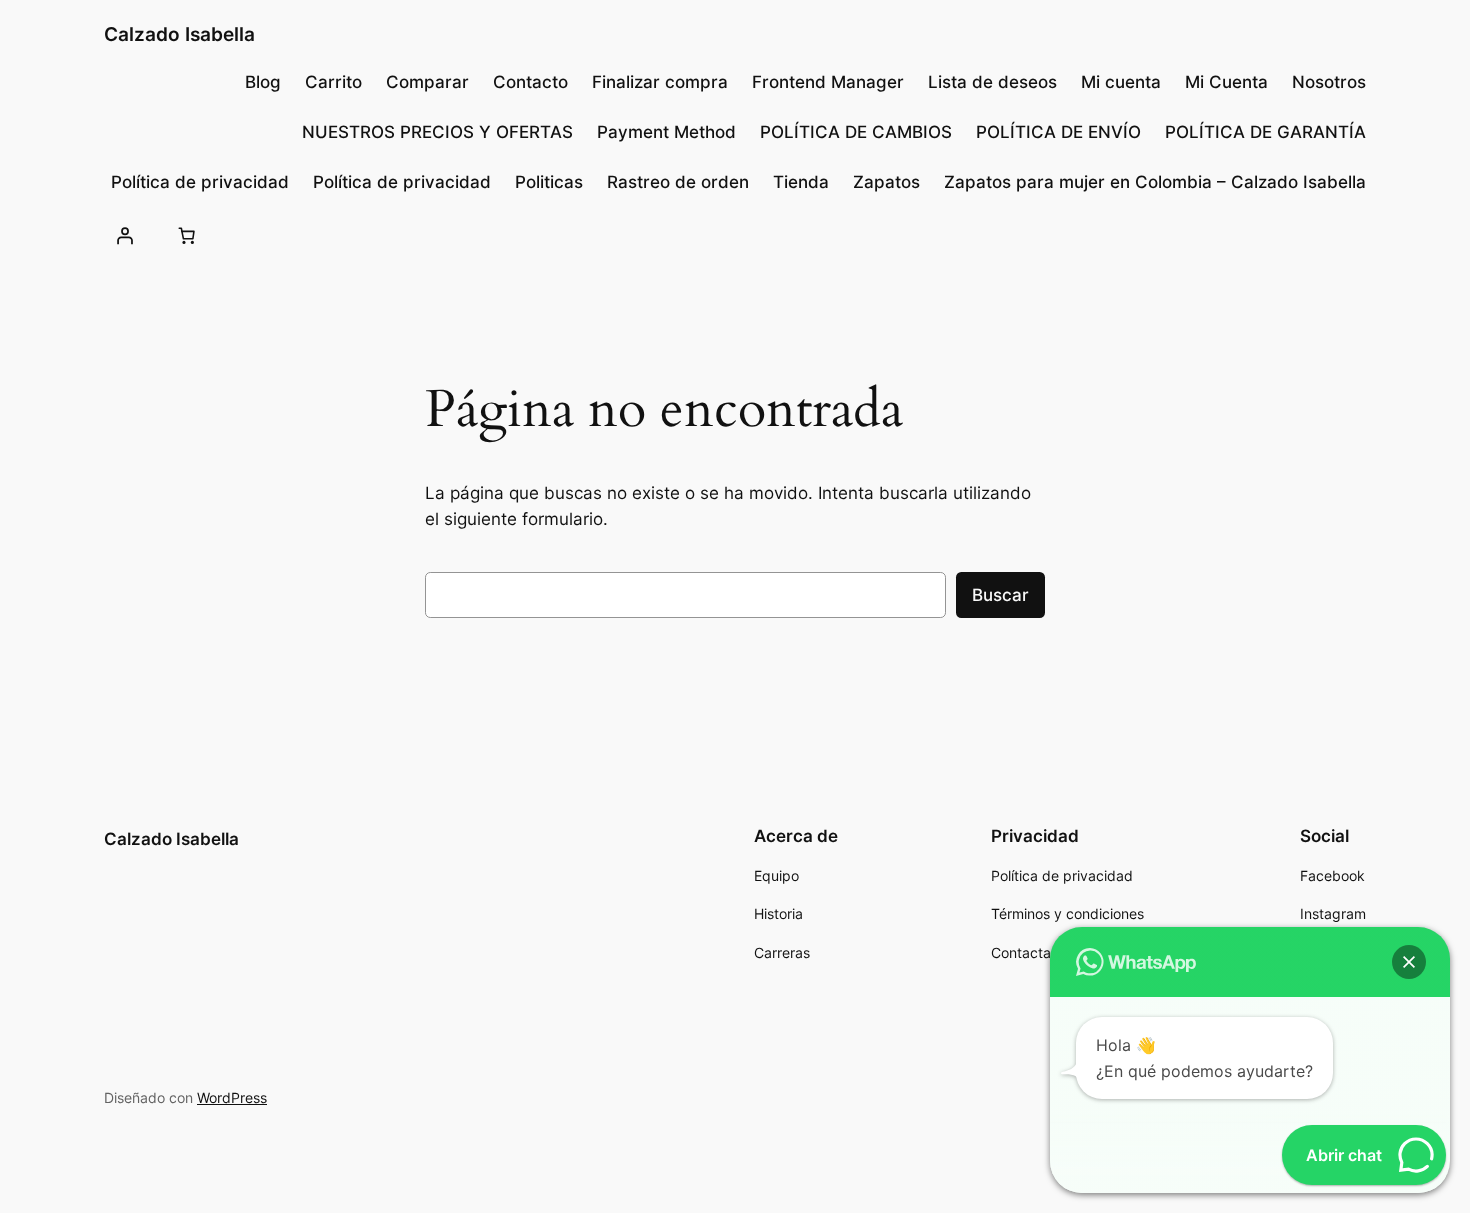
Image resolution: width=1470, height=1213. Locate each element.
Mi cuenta (1121, 82)
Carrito (333, 82)
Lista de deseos (992, 82)
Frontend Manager (828, 82)
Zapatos (886, 182)
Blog (263, 82)
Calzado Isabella (179, 34)
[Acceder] (125, 235)
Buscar (1000, 595)
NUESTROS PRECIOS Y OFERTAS (437, 132)
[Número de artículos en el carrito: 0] (186, 235)
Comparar (427, 82)
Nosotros (1329, 82)
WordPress (232, 1097)
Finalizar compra (660, 82)
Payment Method (666, 132)
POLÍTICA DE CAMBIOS (856, 132)
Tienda (801, 182)
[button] (1409, 962)
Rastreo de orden (678, 182)
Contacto (530, 82)
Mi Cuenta (1226, 82)
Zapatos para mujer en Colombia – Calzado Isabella (1155, 182)
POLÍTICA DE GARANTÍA (1265, 132)
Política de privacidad (200, 182)
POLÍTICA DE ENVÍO (1058, 132)
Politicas (549, 182)
